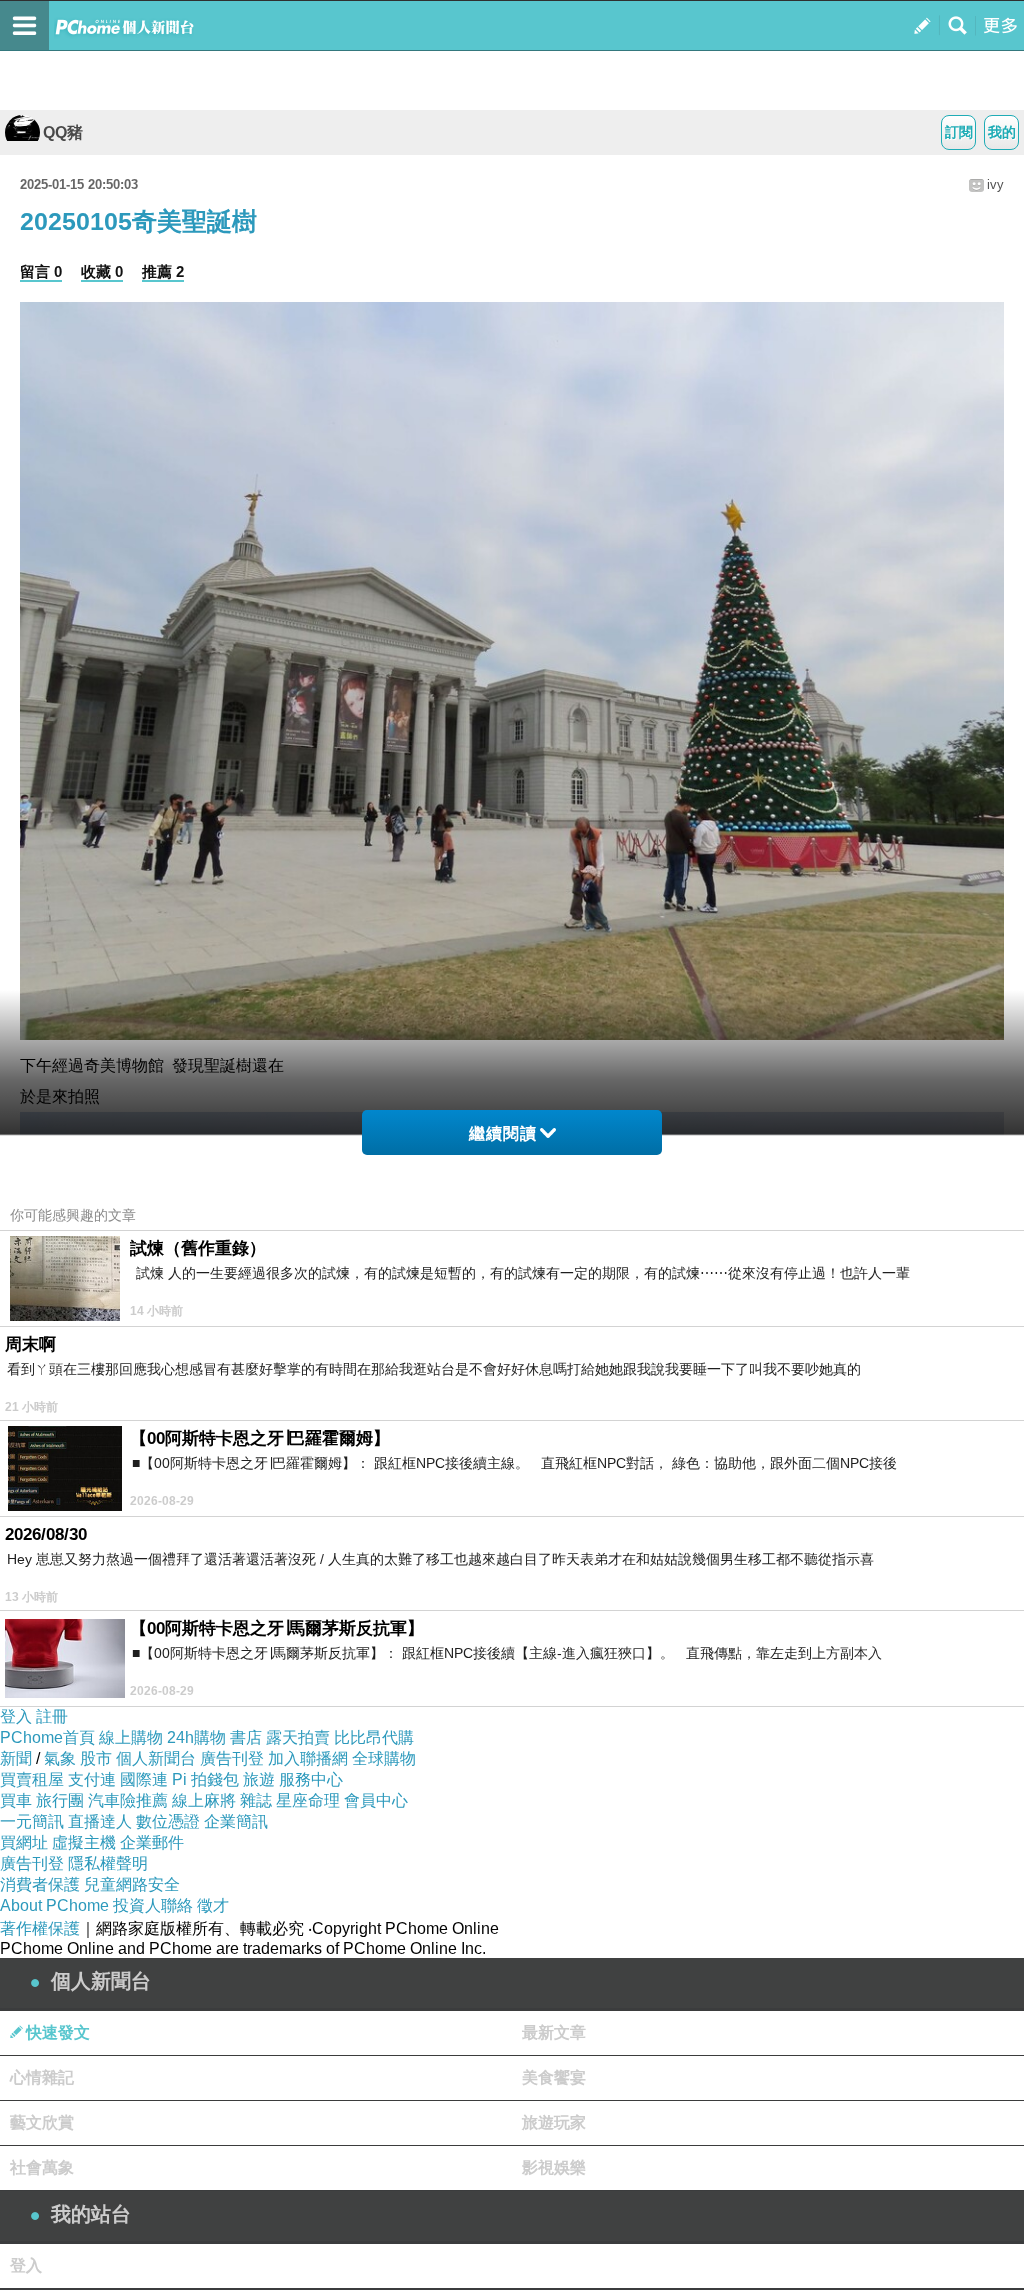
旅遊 (259, 1779)
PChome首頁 (47, 1737)
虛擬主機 (84, 1842)
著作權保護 (40, 1928)
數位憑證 (168, 1821)
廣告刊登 (232, 1758)
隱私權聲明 (108, 1863)
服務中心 (311, 1779)
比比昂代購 (374, 1737)
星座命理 (308, 1800)
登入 (16, 1716)
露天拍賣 (298, 1737)
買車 (16, 1800)
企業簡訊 (236, 1821)
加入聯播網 (308, 1758)
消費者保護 (40, 1884)
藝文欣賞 (42, 2122)
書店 (246, 1737)
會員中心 (376, 1800)
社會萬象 (42, 2167)
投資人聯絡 (153, 1905)
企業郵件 (152, 1842)
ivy (995, 184)
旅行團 (60, 1800)
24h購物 (196, 1737)
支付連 (92, 1779)
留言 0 (41, 271)
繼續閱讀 (503, 1133)
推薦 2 (163, 271)
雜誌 (256, 1800)
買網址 (24, 1842)
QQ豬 (63, 132)
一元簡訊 (32, 1821)
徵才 (213, 1905)
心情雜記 (42, 2077)
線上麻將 (204, 1800)
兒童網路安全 (132, 1884)
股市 (96, 1758)
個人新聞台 (156, 1758)
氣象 (60, 1758)
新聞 (16, 1758)
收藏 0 (102, 271)
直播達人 (100, 1821)
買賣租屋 (32, 1779)
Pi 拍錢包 (205, 1779)
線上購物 (131, 1737)
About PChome (54, 1905)
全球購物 (384, 1758)
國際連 (144, 1779)
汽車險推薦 (128, 1800)
